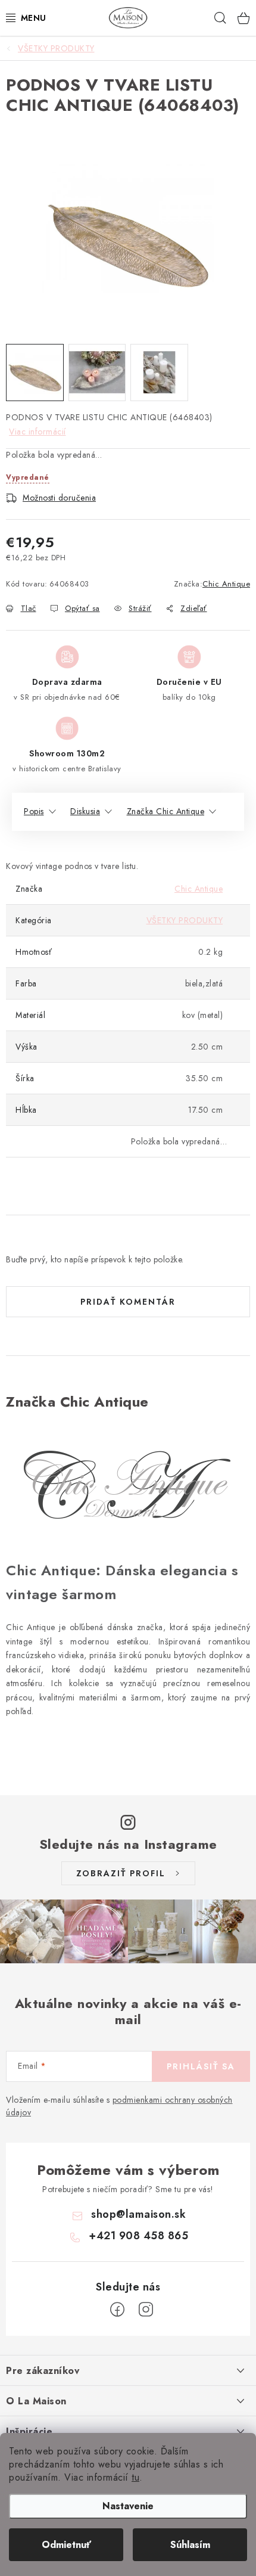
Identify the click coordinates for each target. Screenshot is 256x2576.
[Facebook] (117, 2310)
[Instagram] (146, 2310)
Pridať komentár (128, 1302)
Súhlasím (190, 2545)
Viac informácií (38, 432)
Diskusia (85, 811)
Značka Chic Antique (166, 811)
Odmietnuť (66, 2545)
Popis (34, 811)
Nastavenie (128, 2506)
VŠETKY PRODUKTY (185, 920)
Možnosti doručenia (59, 498)
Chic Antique (226, 584)
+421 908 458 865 (138, 2236)
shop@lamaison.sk (138, 2214)
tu (135, 2477)
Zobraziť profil (121, 1873)
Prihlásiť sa (201, 2066)
